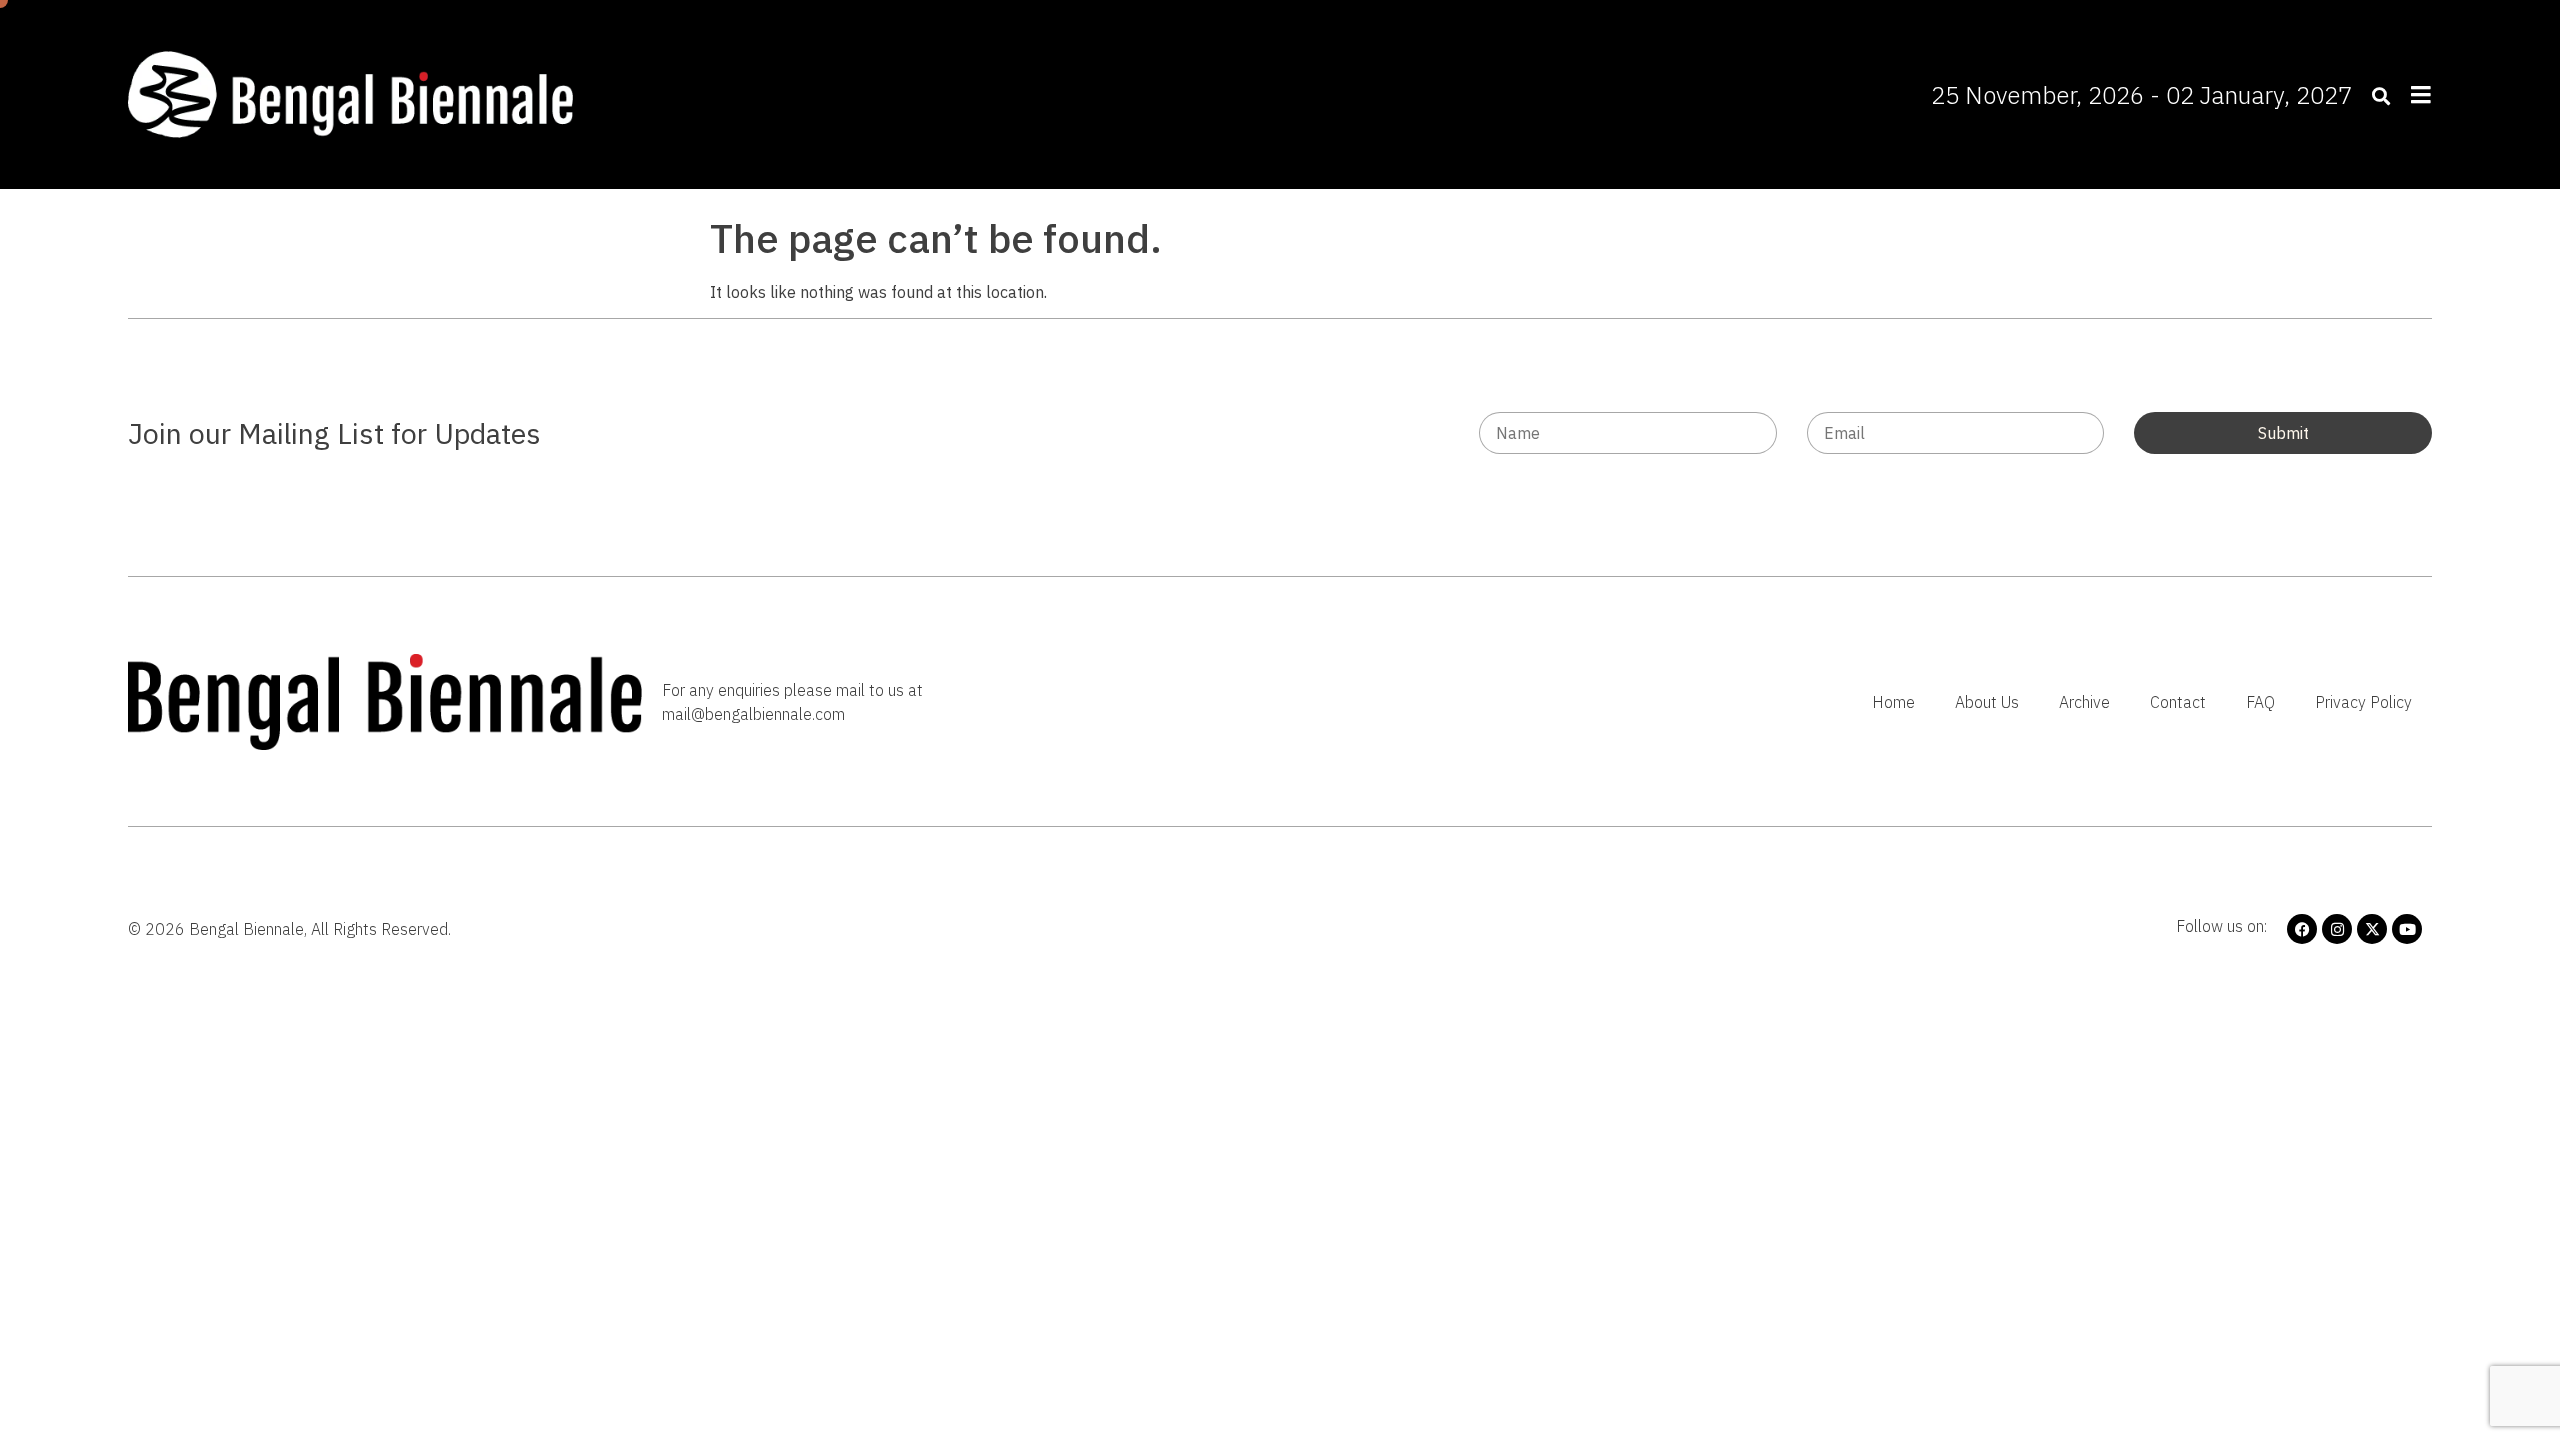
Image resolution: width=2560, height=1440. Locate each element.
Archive (2084, 702)
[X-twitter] (2372, 929)
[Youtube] (2407, 929)
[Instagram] (2337, 929)
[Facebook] (2302, 929)
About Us (1987, 702)
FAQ (2260, 702)
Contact (2178, 702)
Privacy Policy (2363, 702)
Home (1893, 702)
